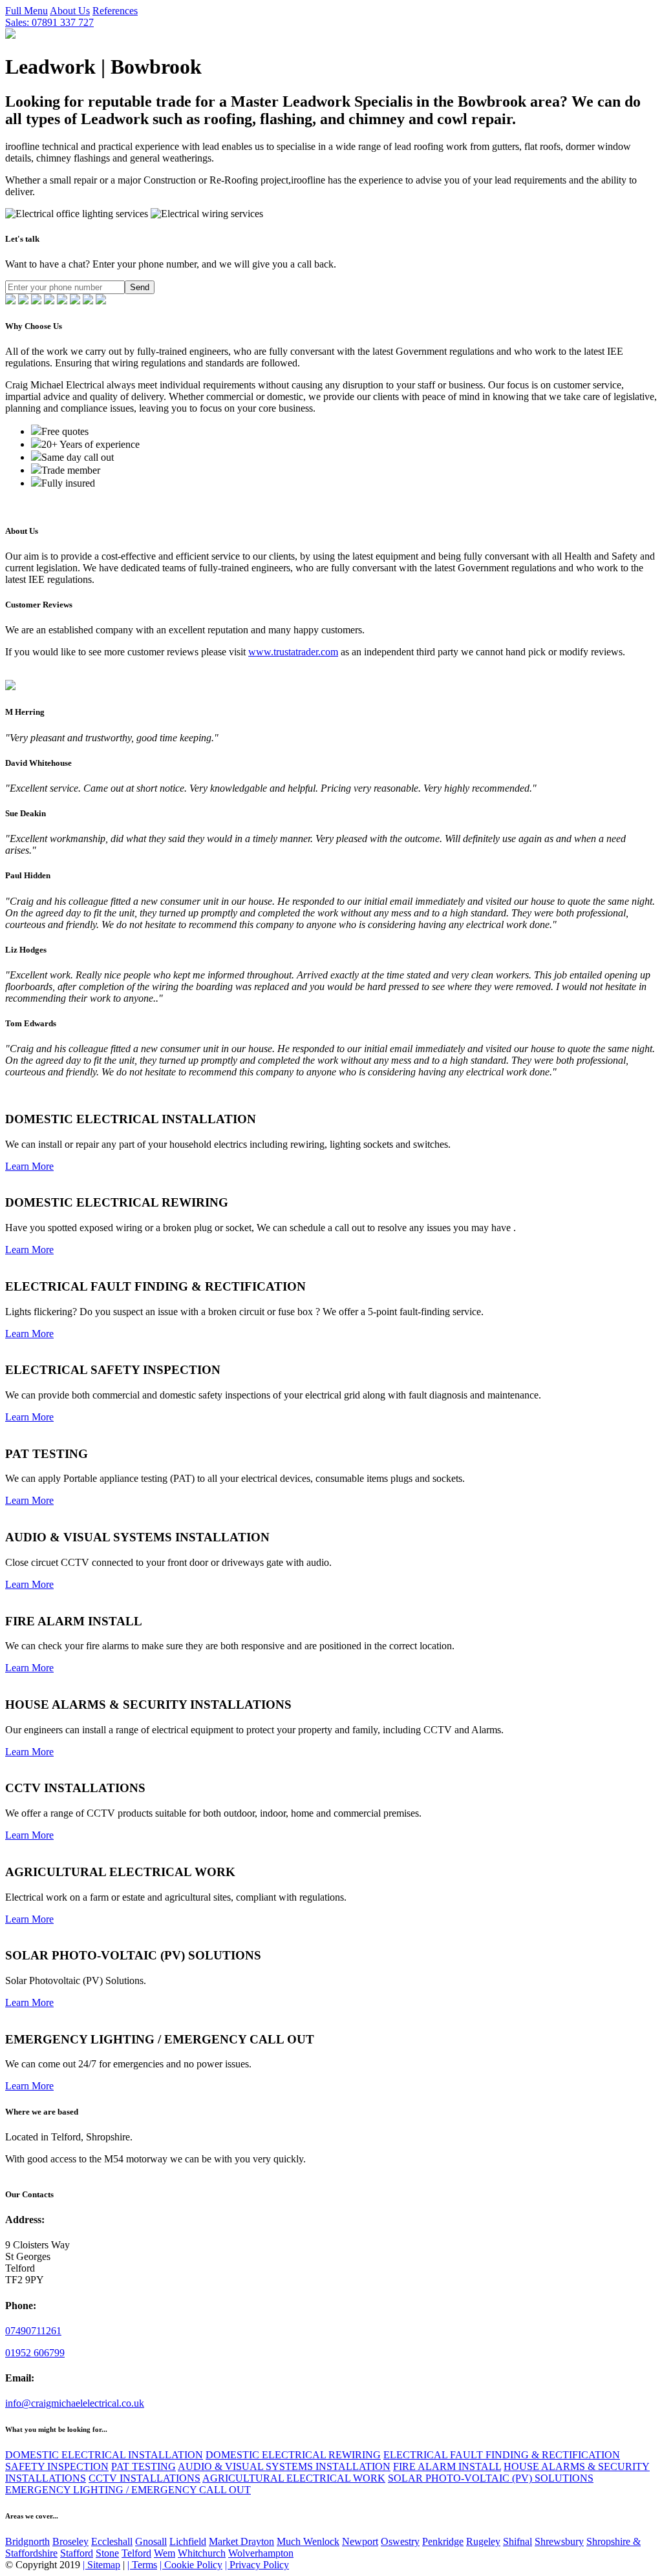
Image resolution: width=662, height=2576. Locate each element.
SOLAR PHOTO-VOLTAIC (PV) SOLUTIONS (491, 2478)
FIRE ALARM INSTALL (447, 2466)
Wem (165, 2553)
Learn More (29, 1166)
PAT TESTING (144, 2466)
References (115, 11)
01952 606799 (35, 2353)
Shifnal (518, 2541)
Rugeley (483, 2541)
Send (140, 287)
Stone (107, 2553)
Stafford (77, 2553)
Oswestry (400, 2541)
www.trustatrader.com (293, 652)
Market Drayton (241, 2541)
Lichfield (188, 2541)
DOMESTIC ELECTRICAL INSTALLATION (104, 2455)
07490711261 (33, 2331)
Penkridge (443, 2541)
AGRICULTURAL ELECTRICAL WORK (294, 2478)
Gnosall (151, 2541)
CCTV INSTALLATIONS (144, 2478)
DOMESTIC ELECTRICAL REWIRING (293, 2455)
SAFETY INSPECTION (57, 2466)
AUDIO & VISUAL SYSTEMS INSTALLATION (284, 2466)
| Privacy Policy (257, 2565)
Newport (360, 2541)
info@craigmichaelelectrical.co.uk (75, 2403)
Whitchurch (202, 2553)
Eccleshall (112, 2541)
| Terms (142, 2565)
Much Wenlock (308, 2541)
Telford (136, 2553)
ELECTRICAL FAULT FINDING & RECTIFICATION (502, 2455)
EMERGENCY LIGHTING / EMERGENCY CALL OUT (128, 2490)
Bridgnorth (27, 2541)
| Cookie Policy (191, 2565)
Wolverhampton (261, 2553)
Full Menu (27, 11)
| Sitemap (101, 2565)
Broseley (70, 2541)
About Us (70, 11)
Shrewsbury (559, 2541)
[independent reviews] (10, 301)
